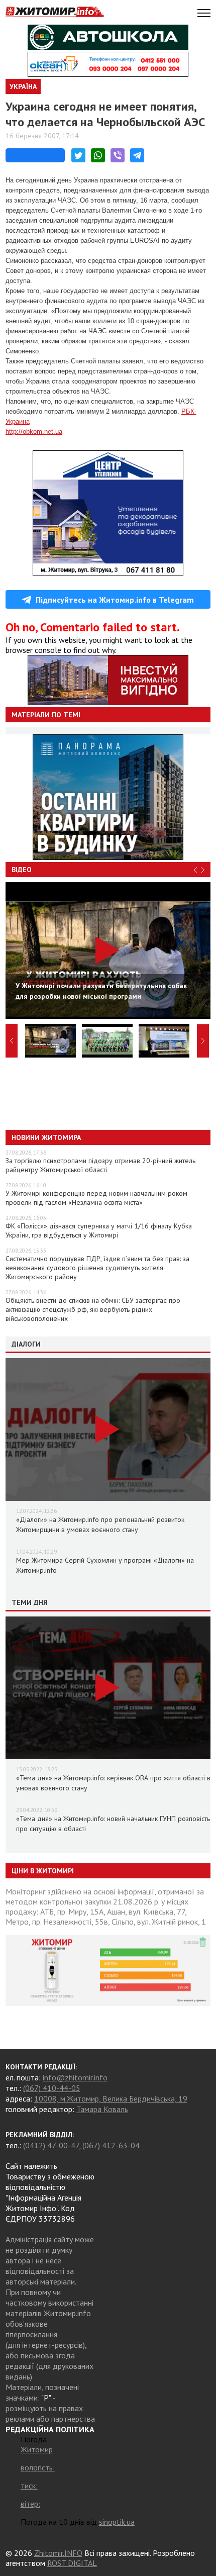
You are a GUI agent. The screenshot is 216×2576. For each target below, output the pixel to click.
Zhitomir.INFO (58, 2553)
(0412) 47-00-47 (51, 2145)
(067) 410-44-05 (52, 2088)
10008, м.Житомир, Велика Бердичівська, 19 (111, 2098)
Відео (22, 870)
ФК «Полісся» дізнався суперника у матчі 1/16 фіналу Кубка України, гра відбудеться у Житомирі (99, 1230)
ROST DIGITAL (72, 2563)
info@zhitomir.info (75, 2077)
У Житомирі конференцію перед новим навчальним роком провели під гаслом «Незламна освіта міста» (96, 1198)
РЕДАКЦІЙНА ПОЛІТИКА (50, 2429)
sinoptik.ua (117, 2522)
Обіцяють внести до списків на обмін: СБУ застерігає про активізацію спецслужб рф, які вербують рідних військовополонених (93, 1309)
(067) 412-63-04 (111, 2145)
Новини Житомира (46, 1137)
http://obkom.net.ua (34, 432)
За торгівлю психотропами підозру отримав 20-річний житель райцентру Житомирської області (100, 1165)
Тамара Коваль (102, 2109)
